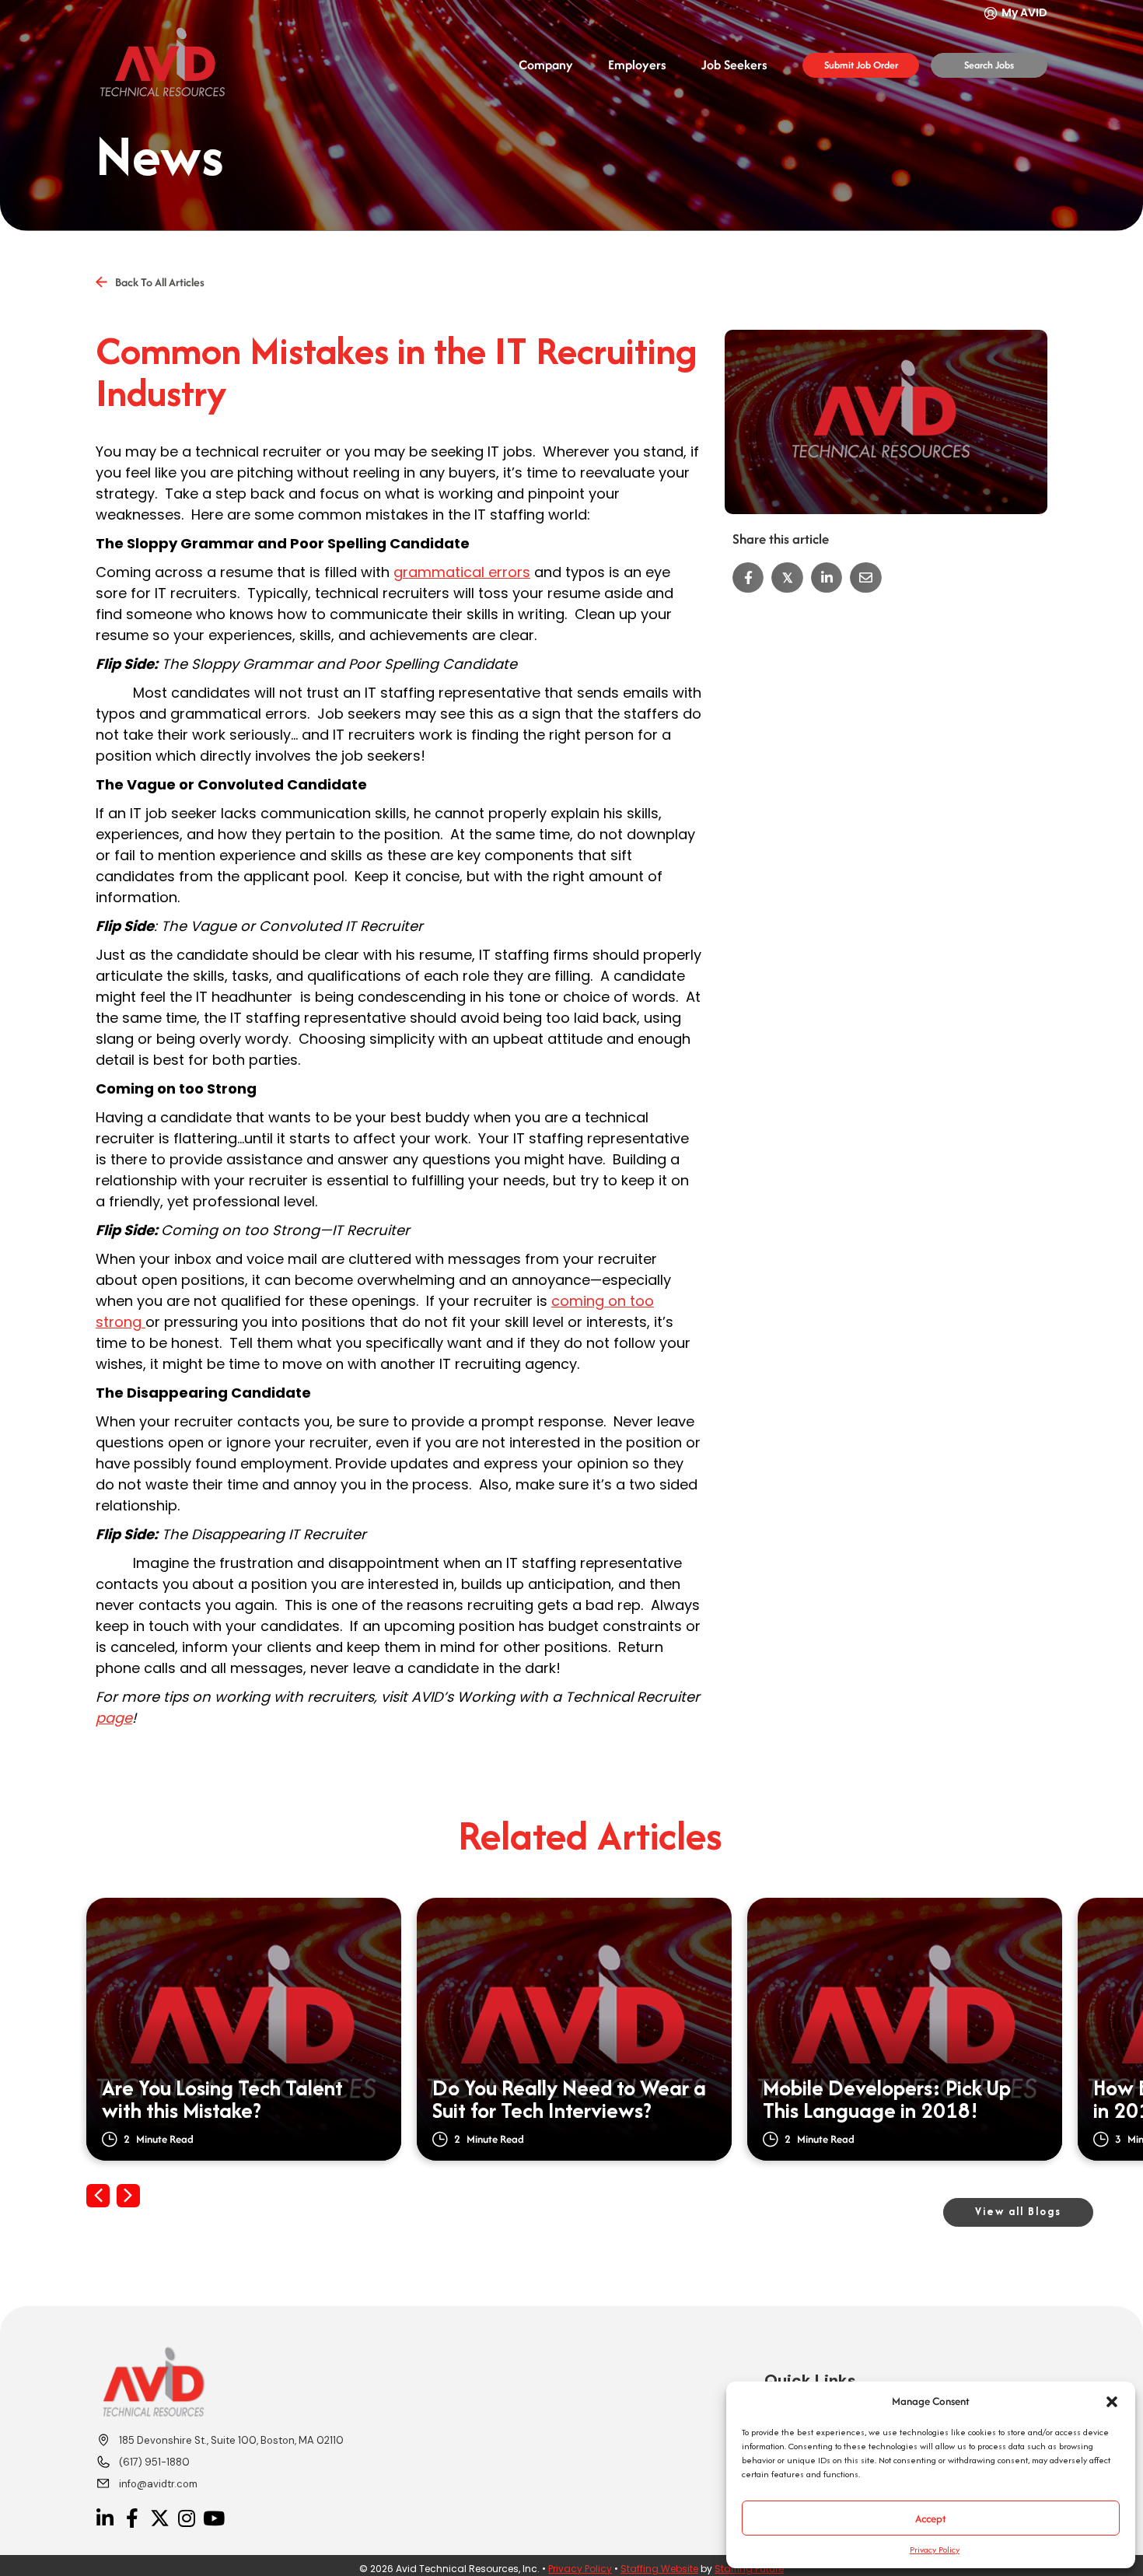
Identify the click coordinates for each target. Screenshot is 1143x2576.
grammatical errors (462, 572)
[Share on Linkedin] (827, 578)
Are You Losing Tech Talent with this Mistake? (222, 2100)
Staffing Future (749, 2569)
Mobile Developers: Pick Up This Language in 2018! (887, 2100)
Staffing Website (659, 2569)
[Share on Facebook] (748, 578)
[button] (1112, 2402)
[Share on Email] (866, 578)
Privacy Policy (935, 2550)
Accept (931, 2518)
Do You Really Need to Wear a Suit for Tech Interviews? (569, 2100)
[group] (244, 2029)
